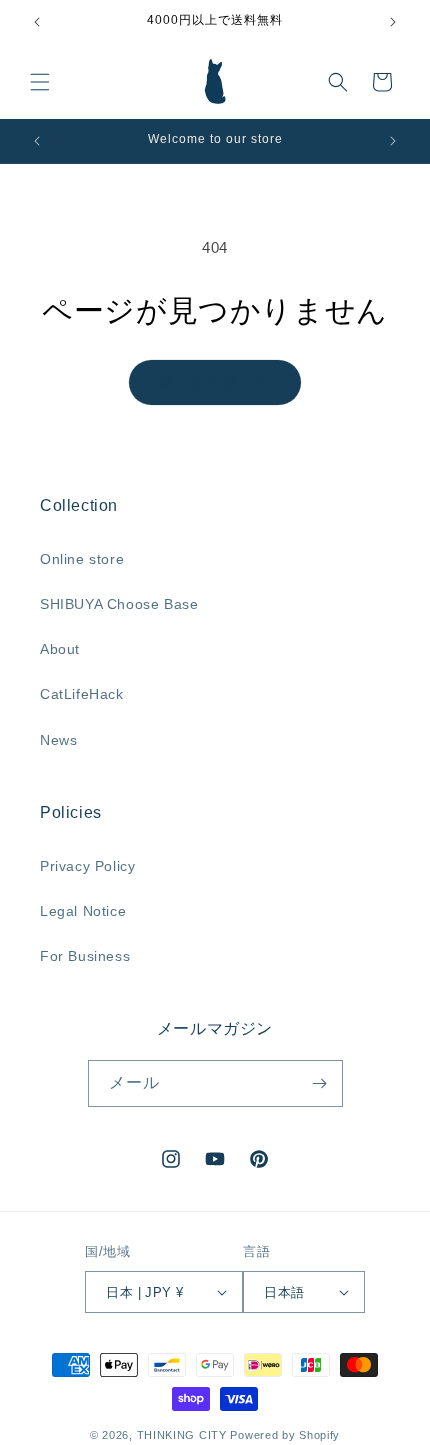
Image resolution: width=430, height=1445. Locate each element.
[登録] (320, 1083)
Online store (82, 559)
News (58, 740)
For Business (85, 956)
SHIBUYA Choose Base (119, 604)
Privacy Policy (87, 866)
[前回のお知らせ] (37, 22)
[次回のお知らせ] (393, 22)
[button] (40, 82)
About (60, 649)
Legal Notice (83, 911)
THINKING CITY (182, 1435)
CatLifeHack (82, 694)
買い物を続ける (215, 382)
